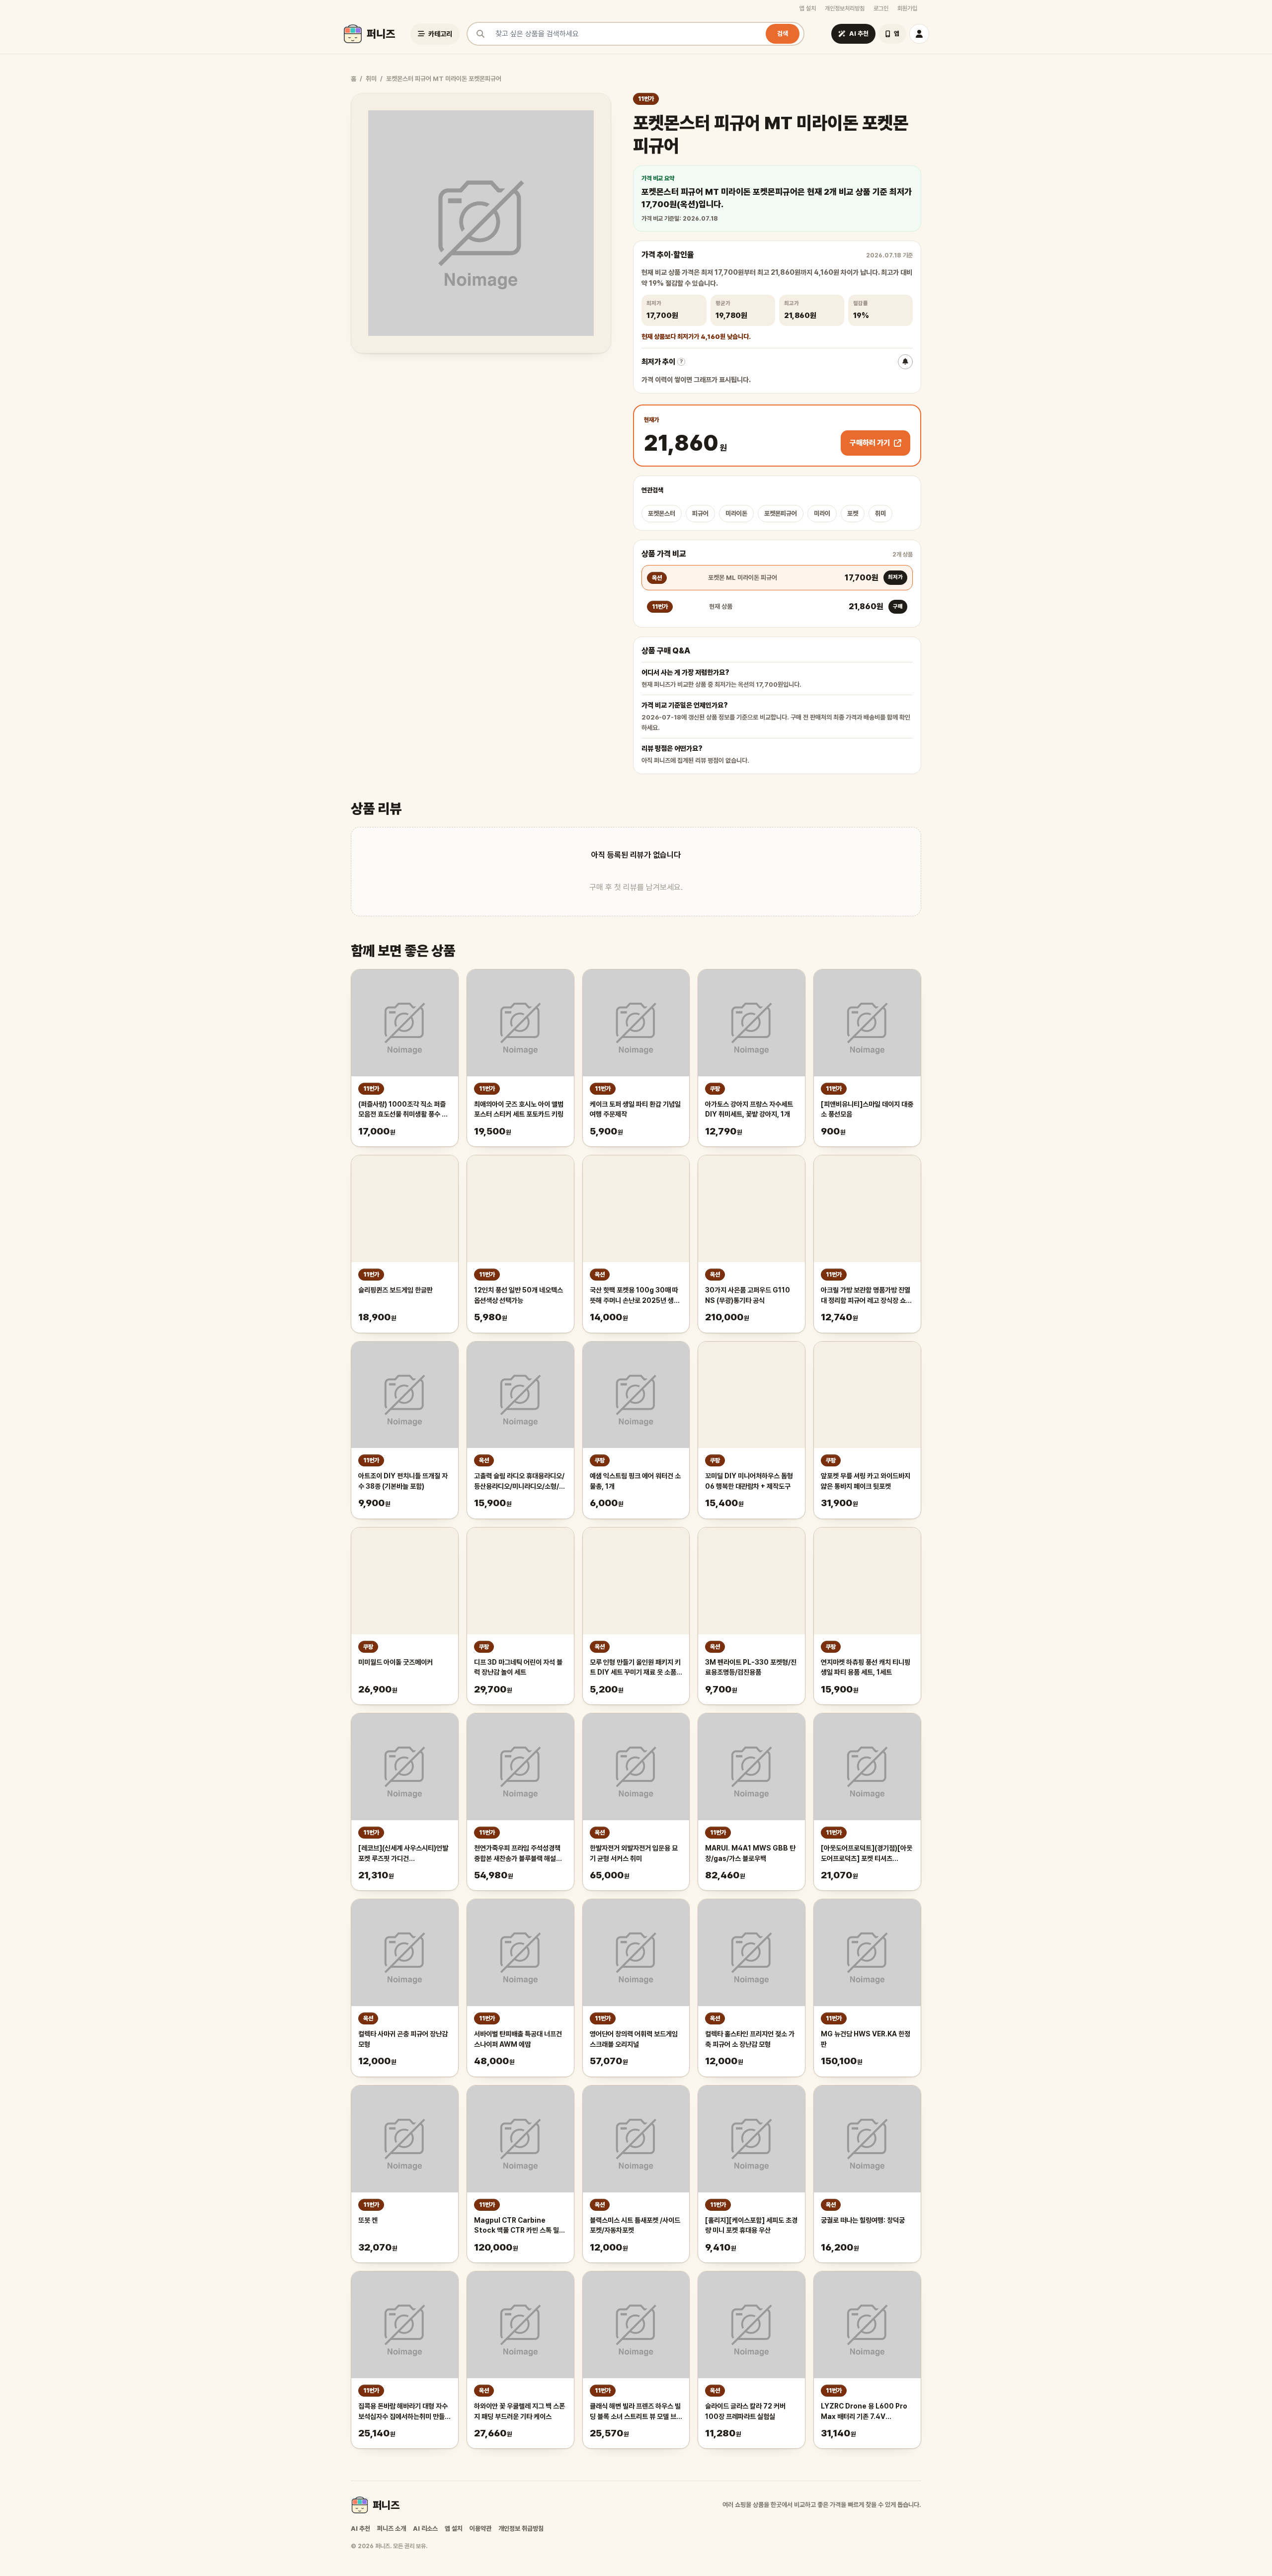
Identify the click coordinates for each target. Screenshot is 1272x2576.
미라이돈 (736, 514)
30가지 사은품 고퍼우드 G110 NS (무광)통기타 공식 (748, 1295)
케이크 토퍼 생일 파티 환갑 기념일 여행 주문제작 (635, 1109)
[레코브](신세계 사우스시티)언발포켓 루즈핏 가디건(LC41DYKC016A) (403, 1854)
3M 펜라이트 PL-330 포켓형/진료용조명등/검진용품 (751, 1667)
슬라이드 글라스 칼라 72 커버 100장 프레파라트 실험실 (745, 2411)
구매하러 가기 (870, 443)
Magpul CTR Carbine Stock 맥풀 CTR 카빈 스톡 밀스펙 (519, 2226)
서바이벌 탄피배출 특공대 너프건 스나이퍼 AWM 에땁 (518, 2039)
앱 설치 (808, 8)
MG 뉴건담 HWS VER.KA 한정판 (866, 2039)
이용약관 (480, 2529)
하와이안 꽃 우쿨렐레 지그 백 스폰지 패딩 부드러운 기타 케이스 (519, 2411)
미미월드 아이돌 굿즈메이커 (396, 1662)
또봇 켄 (368, 2220)
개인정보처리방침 (845, 8)
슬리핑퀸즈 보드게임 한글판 (396, 1290)
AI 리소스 (425, 2529)
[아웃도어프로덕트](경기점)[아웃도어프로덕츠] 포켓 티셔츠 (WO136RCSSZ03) (867, 1854)
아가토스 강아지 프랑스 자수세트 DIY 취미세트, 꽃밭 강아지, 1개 (749, 1109)
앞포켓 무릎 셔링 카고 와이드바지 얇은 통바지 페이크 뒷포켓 (866, 1481)
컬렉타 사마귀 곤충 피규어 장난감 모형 (403, 2039)
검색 (783, 34)
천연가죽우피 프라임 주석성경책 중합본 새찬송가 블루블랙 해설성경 (518, 1854)
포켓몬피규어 (781, 514)
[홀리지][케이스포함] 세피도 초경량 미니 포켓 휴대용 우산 (751, 2225)
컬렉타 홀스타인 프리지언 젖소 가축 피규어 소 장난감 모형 (750, 2039)
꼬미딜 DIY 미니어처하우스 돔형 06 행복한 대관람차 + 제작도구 (749, 1481)
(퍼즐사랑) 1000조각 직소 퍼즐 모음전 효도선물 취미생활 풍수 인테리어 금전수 (403, 1110)
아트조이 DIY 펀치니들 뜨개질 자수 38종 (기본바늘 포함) (403, 1481)
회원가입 (907, 8)
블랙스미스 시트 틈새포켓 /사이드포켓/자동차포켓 (635, 2225)
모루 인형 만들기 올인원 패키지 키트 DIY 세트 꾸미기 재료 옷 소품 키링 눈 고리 (635, 1668)
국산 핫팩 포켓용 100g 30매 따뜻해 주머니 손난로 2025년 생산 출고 (635, 1296)
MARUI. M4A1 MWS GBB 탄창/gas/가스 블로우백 (750, 1853)
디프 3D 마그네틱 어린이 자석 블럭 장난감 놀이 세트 (518, 1667)
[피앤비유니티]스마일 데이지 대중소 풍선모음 (867, 1109)
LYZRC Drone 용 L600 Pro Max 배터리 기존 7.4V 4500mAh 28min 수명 (864, 2412)
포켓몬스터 (662, 514)
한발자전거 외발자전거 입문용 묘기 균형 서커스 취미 (634, 1853)
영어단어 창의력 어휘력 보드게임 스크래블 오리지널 (634, 2039)
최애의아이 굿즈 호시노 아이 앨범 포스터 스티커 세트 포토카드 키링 (519, 1109)
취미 (371, 79)
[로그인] (919, 34)
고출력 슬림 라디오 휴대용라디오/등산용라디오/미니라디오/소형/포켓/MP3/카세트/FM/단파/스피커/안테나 (519, 1482)
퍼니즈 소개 (392, 2529)
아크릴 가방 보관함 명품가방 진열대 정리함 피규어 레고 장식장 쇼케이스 (866, 1296)
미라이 (822, 514)
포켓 (853, 514)
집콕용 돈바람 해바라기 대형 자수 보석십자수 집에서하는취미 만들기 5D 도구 (404, 2412)
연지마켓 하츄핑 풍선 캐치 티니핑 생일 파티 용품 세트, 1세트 (866, 1667)
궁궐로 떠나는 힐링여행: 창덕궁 (863, 2220)
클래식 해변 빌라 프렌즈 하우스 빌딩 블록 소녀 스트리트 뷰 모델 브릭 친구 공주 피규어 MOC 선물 (636, 2412)
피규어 (700, 514)
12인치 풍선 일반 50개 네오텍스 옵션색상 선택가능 (518, 1295)
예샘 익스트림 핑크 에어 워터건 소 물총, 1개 (635, 1481)
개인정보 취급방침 (521, 2529)
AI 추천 (360, 2529)
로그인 (881, 8)
